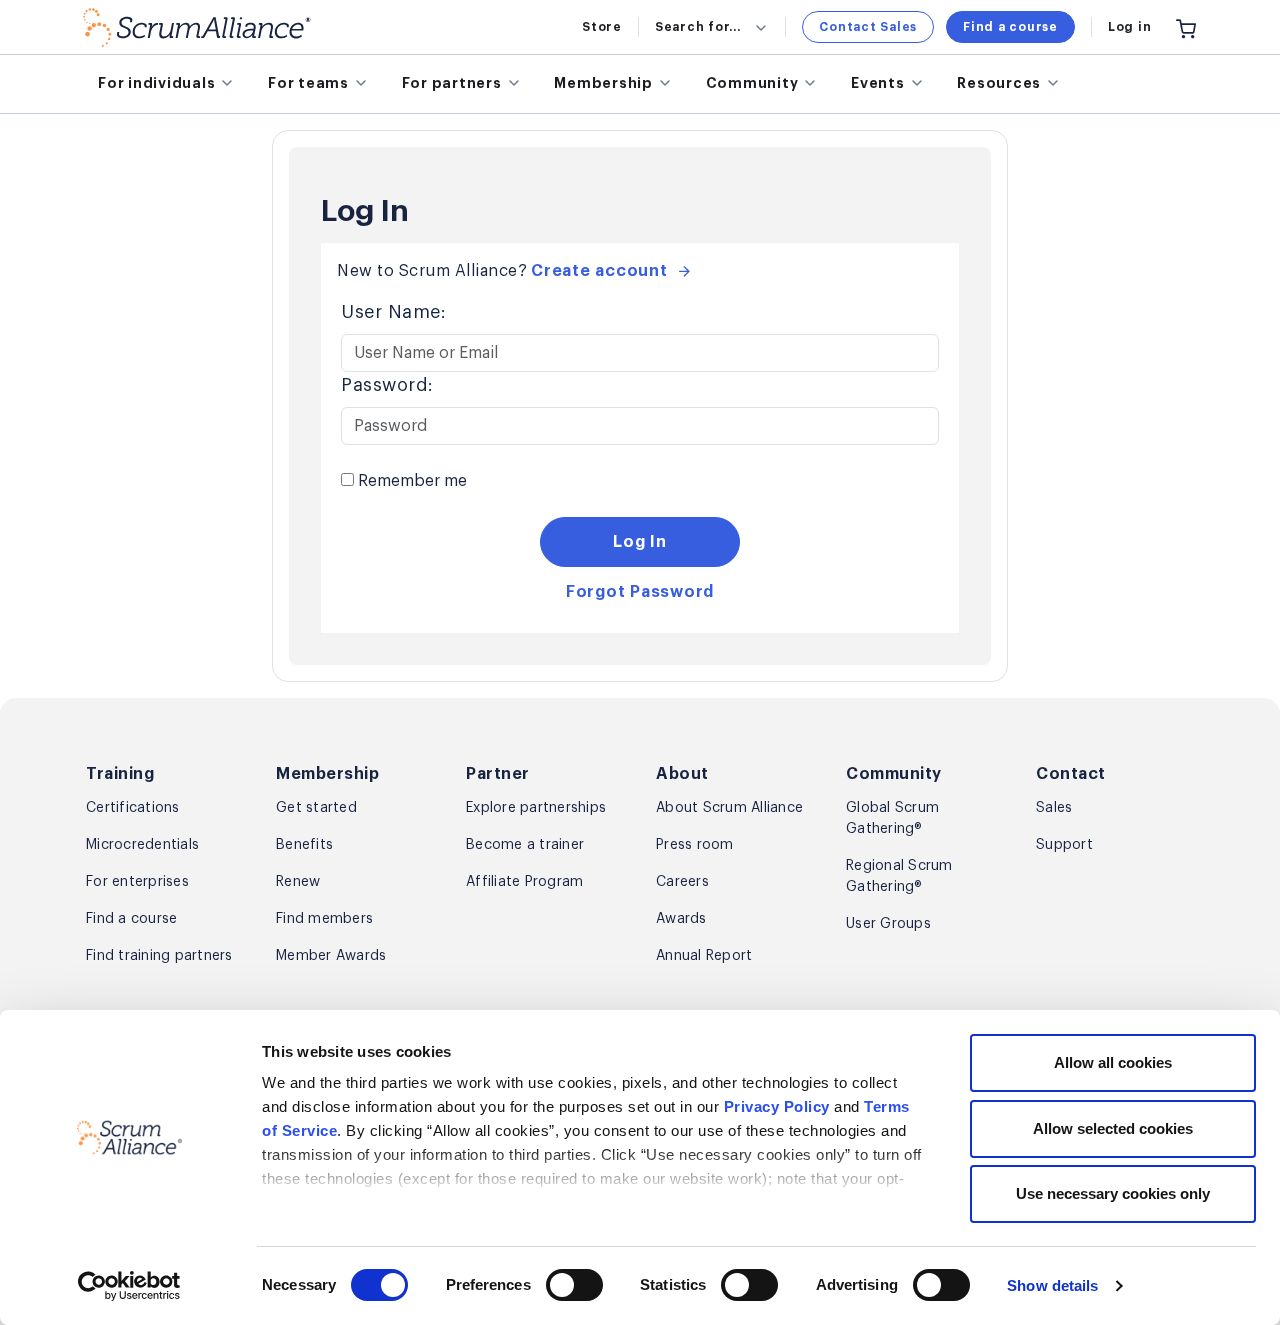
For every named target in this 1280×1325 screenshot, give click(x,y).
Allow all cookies (1113, 1062)
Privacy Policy (777, 1106)
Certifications (133, 808)
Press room (695, 845)
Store (602, 27)
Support (1064, 845)
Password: (387, 385)
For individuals (156, 83)
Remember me (410, 481)
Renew (298, 882)
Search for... (698, 27)
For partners (452, 83)
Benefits (304, 845)
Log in (1130, 27)
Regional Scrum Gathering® (899, 876)
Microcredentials (142, 845)
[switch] (574, 1285)
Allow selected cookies (1113, 1128)
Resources (999, 83)
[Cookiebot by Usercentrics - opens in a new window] (129, 1286)
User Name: (393, 312)
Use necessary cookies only (1113, 1193)
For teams (308, 83)
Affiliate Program (524, 882)
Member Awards (331, 956)
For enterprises (137, 882)
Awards (681, 919)
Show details (1052, 1285)
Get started (316, 808)
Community (752, 83)
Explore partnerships (536, 808)
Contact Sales (868, 27)
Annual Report (704, 956)
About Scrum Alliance (729, 808)
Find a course (1010, 27)
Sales (1054, 808)
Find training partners (159, 956)
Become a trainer (525, 845)
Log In (640, 542)
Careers (682, 882)
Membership (603, 83)
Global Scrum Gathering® (892, 818)
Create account (599, 271)
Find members (324, 919)
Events (878, 83)
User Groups (888, 924)
